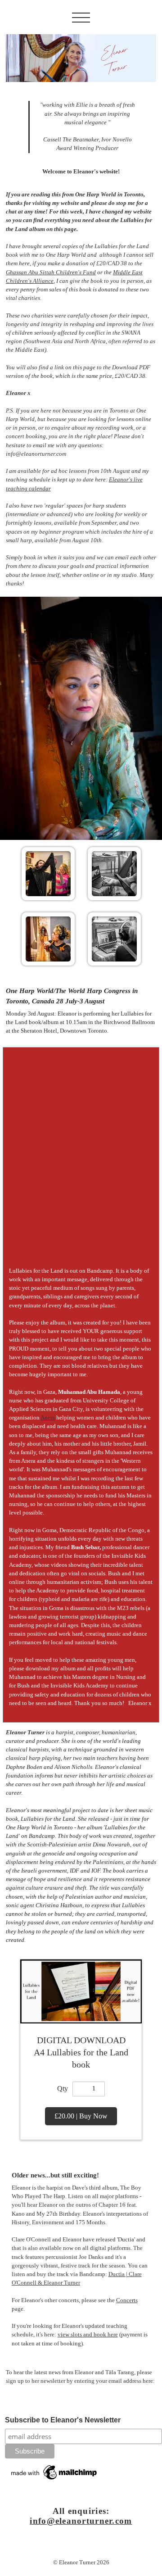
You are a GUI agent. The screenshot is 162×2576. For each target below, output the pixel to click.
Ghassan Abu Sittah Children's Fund (51, 272)
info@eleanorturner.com (81, 2521)
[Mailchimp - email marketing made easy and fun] (54, 2472)
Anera (48, 1418)
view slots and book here (88, 2335)
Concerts (127, 2300)
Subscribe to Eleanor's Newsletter (63, 2420)
